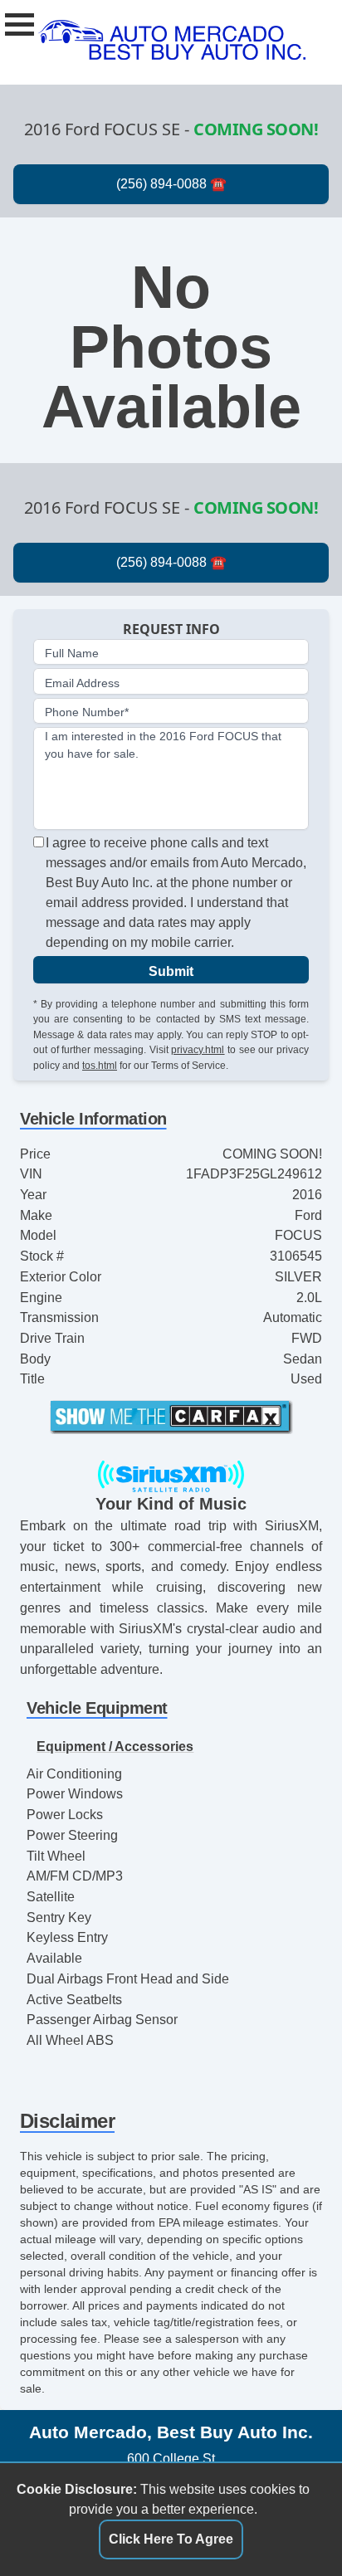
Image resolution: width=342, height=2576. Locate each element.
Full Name (72, 653)
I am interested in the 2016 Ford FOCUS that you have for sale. (163, 745)
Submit (171, 971)
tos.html (100, 1066)
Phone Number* (87, 712)
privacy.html (198, 1050)
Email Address (82, 683)
